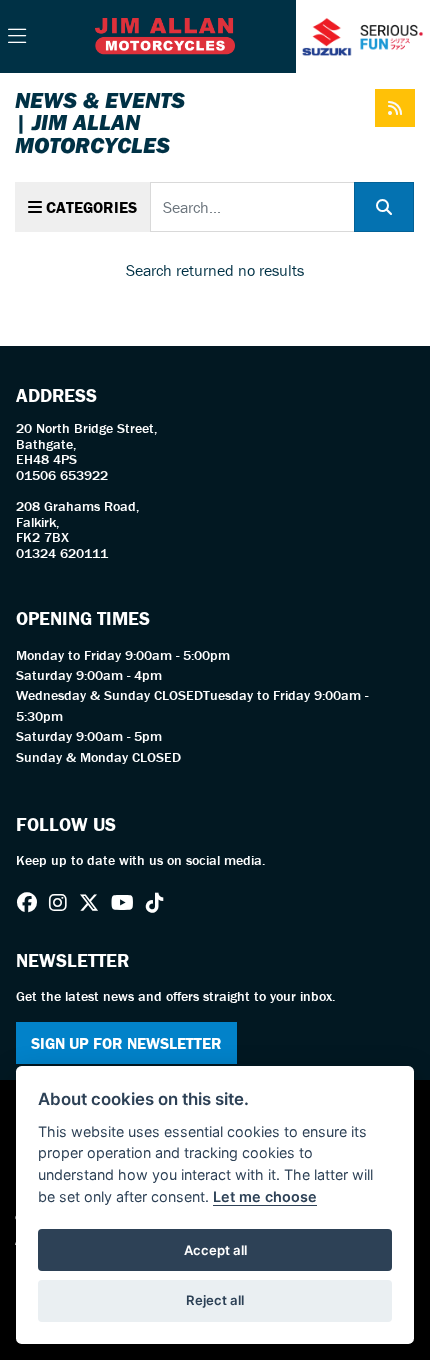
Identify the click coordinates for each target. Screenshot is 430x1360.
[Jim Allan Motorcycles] (165, 34)
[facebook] (32, 903)
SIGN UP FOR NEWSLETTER (126, 1043)
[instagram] (63, 903)
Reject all (215, 1300)
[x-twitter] (94, 903)
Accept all (215, 1250)
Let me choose (265, 1196)
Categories (89, 207)
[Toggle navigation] (17, 37)
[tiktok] (160, 903)
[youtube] (127, 903)
